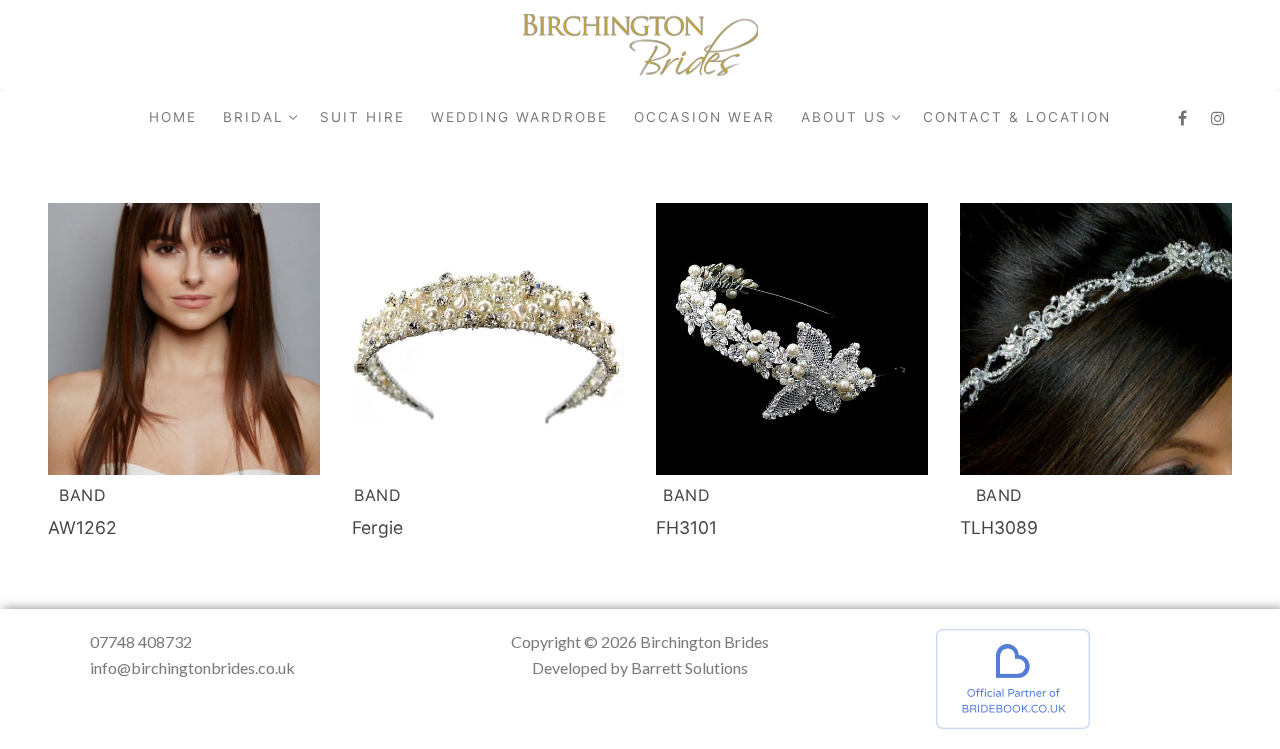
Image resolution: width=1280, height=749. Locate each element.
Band (82, 495)
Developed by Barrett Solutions (640, 667)
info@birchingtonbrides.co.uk (192, 667)
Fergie (377, 527)
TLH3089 (999, 527)
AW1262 (82, 527)
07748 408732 (141, 641)
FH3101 (686, 527)
